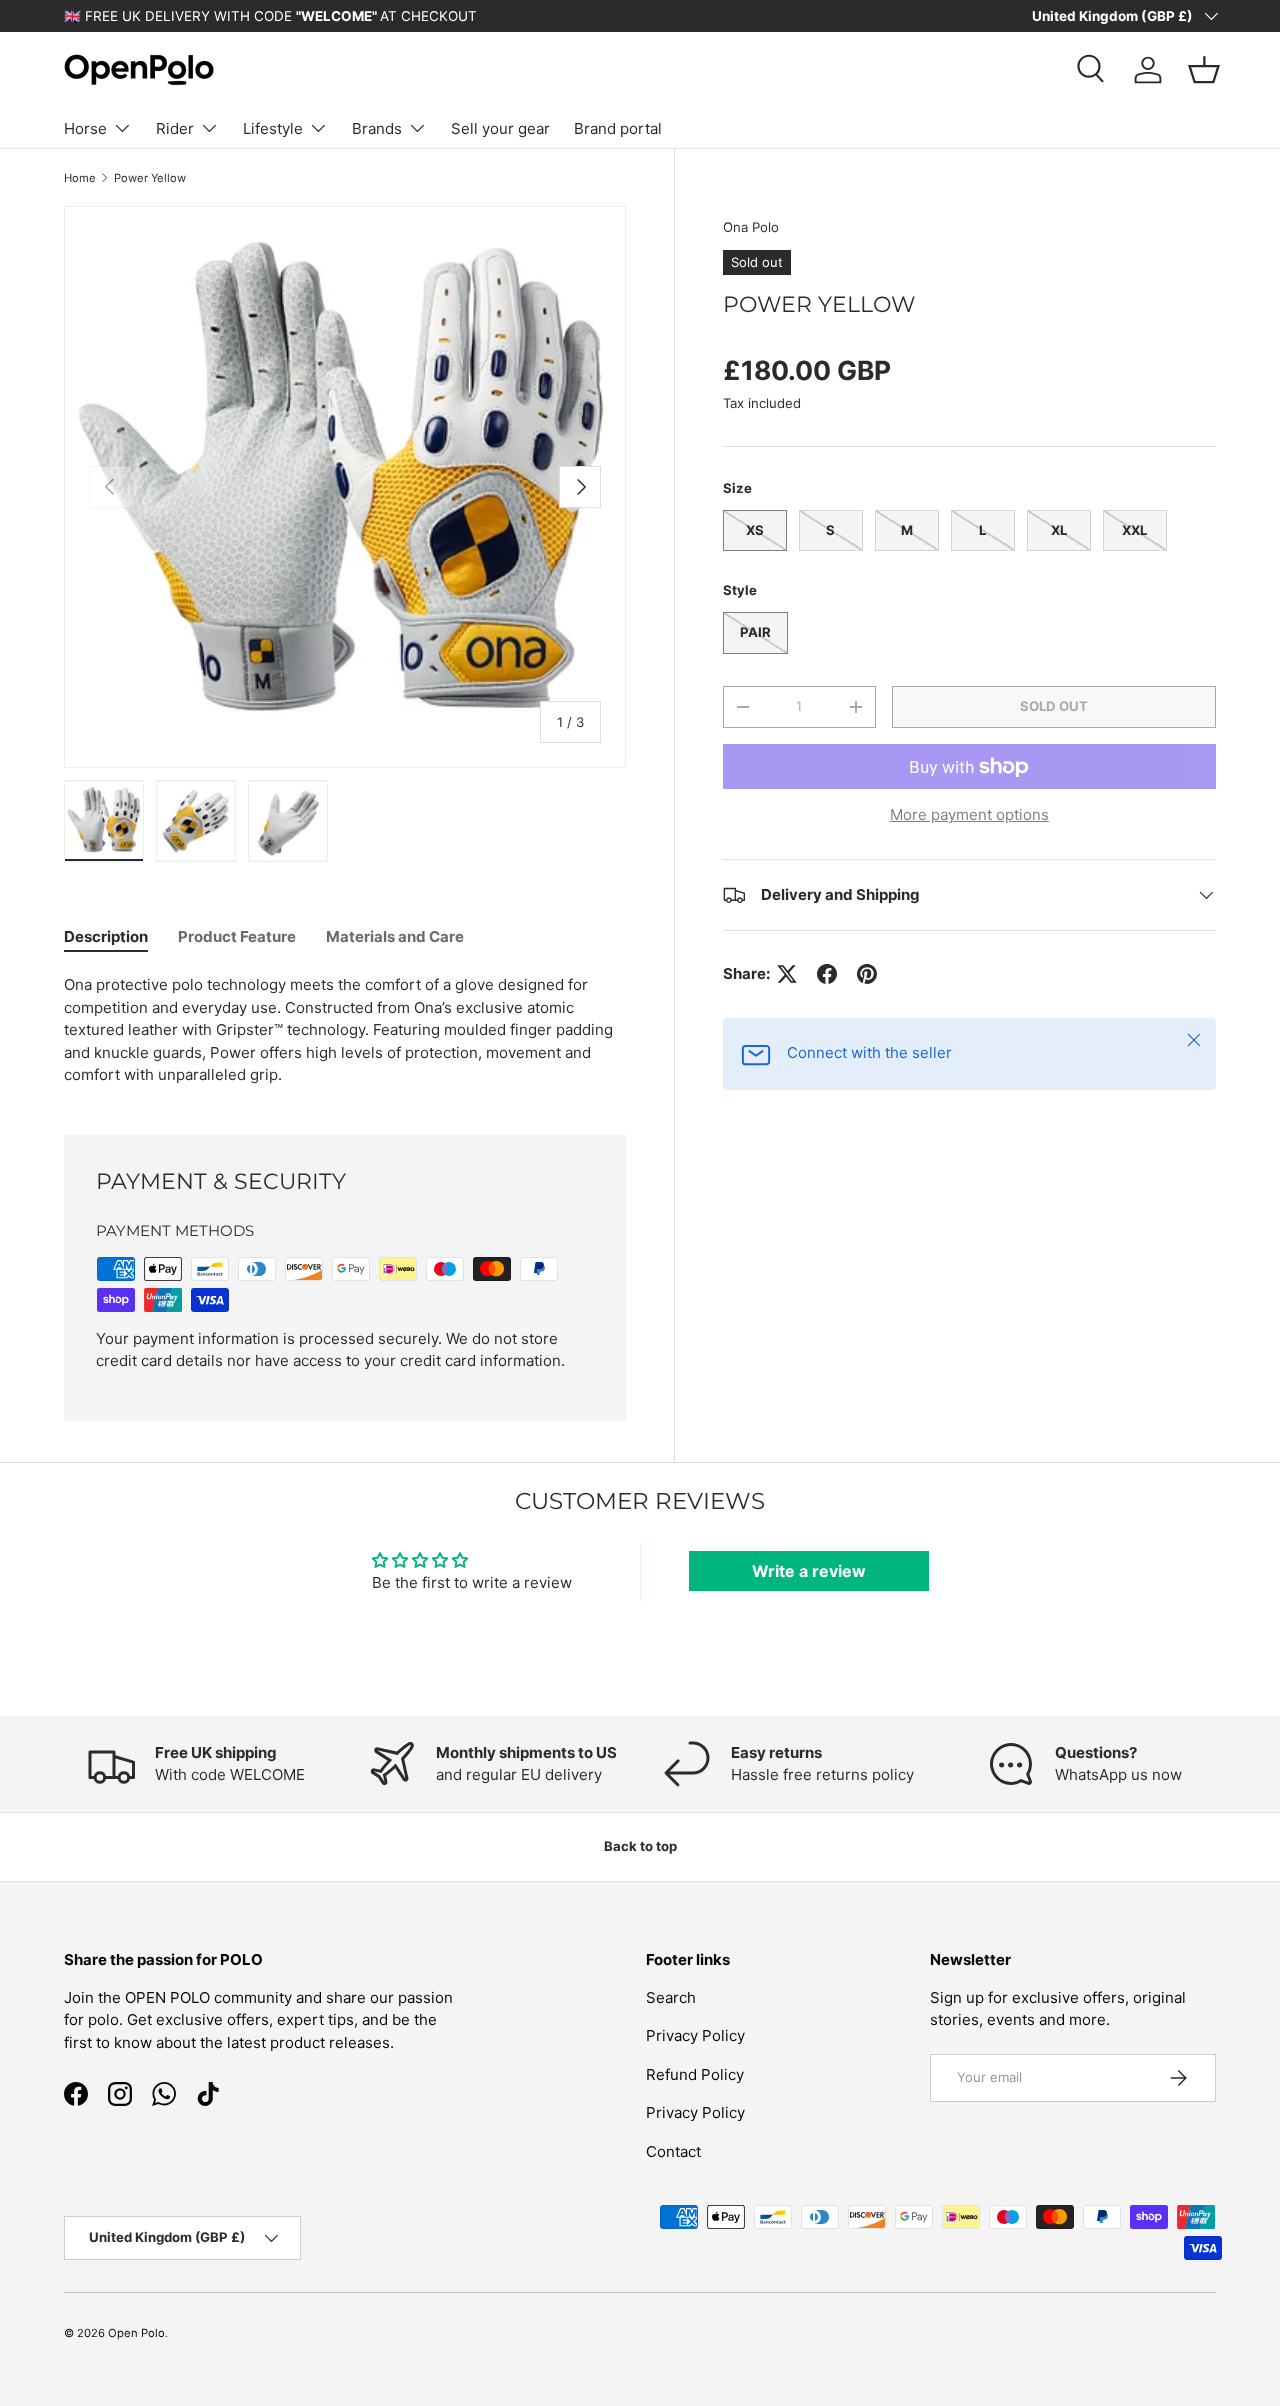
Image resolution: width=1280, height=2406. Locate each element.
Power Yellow (150, 178)
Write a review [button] (809, 1571)
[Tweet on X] (787, 974)
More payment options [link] (969, 814)
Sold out (1054, 706)
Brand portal (618, 128)
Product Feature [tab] (237, 936)
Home (80, 178)
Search (671, 1996)
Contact (673, 2150)
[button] (1204, 70)
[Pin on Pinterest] (867, 974)
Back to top (640, 1846)
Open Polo (136, 2333)
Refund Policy (695, 2073)
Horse (85, 128)
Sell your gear (500, 128)
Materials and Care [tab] (395, 936)
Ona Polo (751, 227)
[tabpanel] (345, 1030)
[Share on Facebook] (827, 974)
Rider (175, 128)
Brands (377, 128)
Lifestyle (273, 128)
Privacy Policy (695, 2035)
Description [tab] (106, 936)
